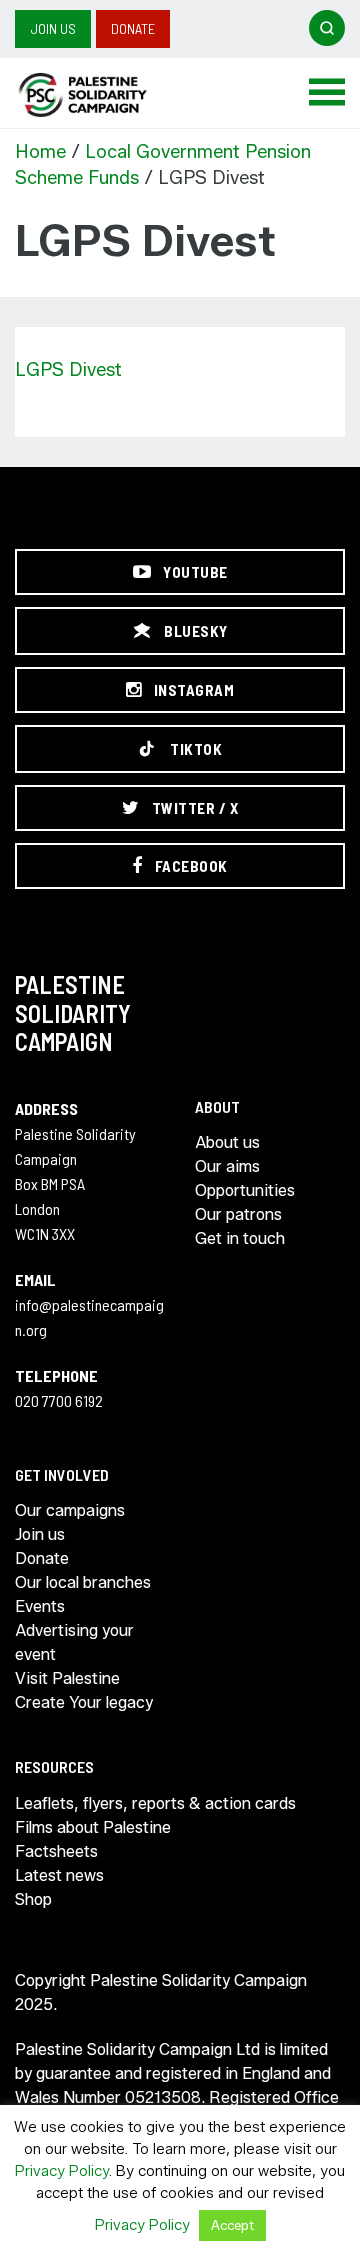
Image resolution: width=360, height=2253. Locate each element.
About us (227, 1142)
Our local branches (83, 1582)
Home (40, 152)
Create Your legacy (84, 1702)
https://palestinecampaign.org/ (105, 95)
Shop (33, 1899)
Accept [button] (232, 2225)
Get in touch (240, 1238)
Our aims (227, 1166)
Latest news (59, 1875)
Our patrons (238, 1214)
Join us (53, 28)
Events (40, 1606)
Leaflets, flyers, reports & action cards (155, 1803)
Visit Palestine (67, 1678)
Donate (133, 28)
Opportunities (245, 1190)
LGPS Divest (68, 370)
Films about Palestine (93, 1827)
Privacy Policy (62, 2171)
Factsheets (56, 1851)
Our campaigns (70, 1510)
